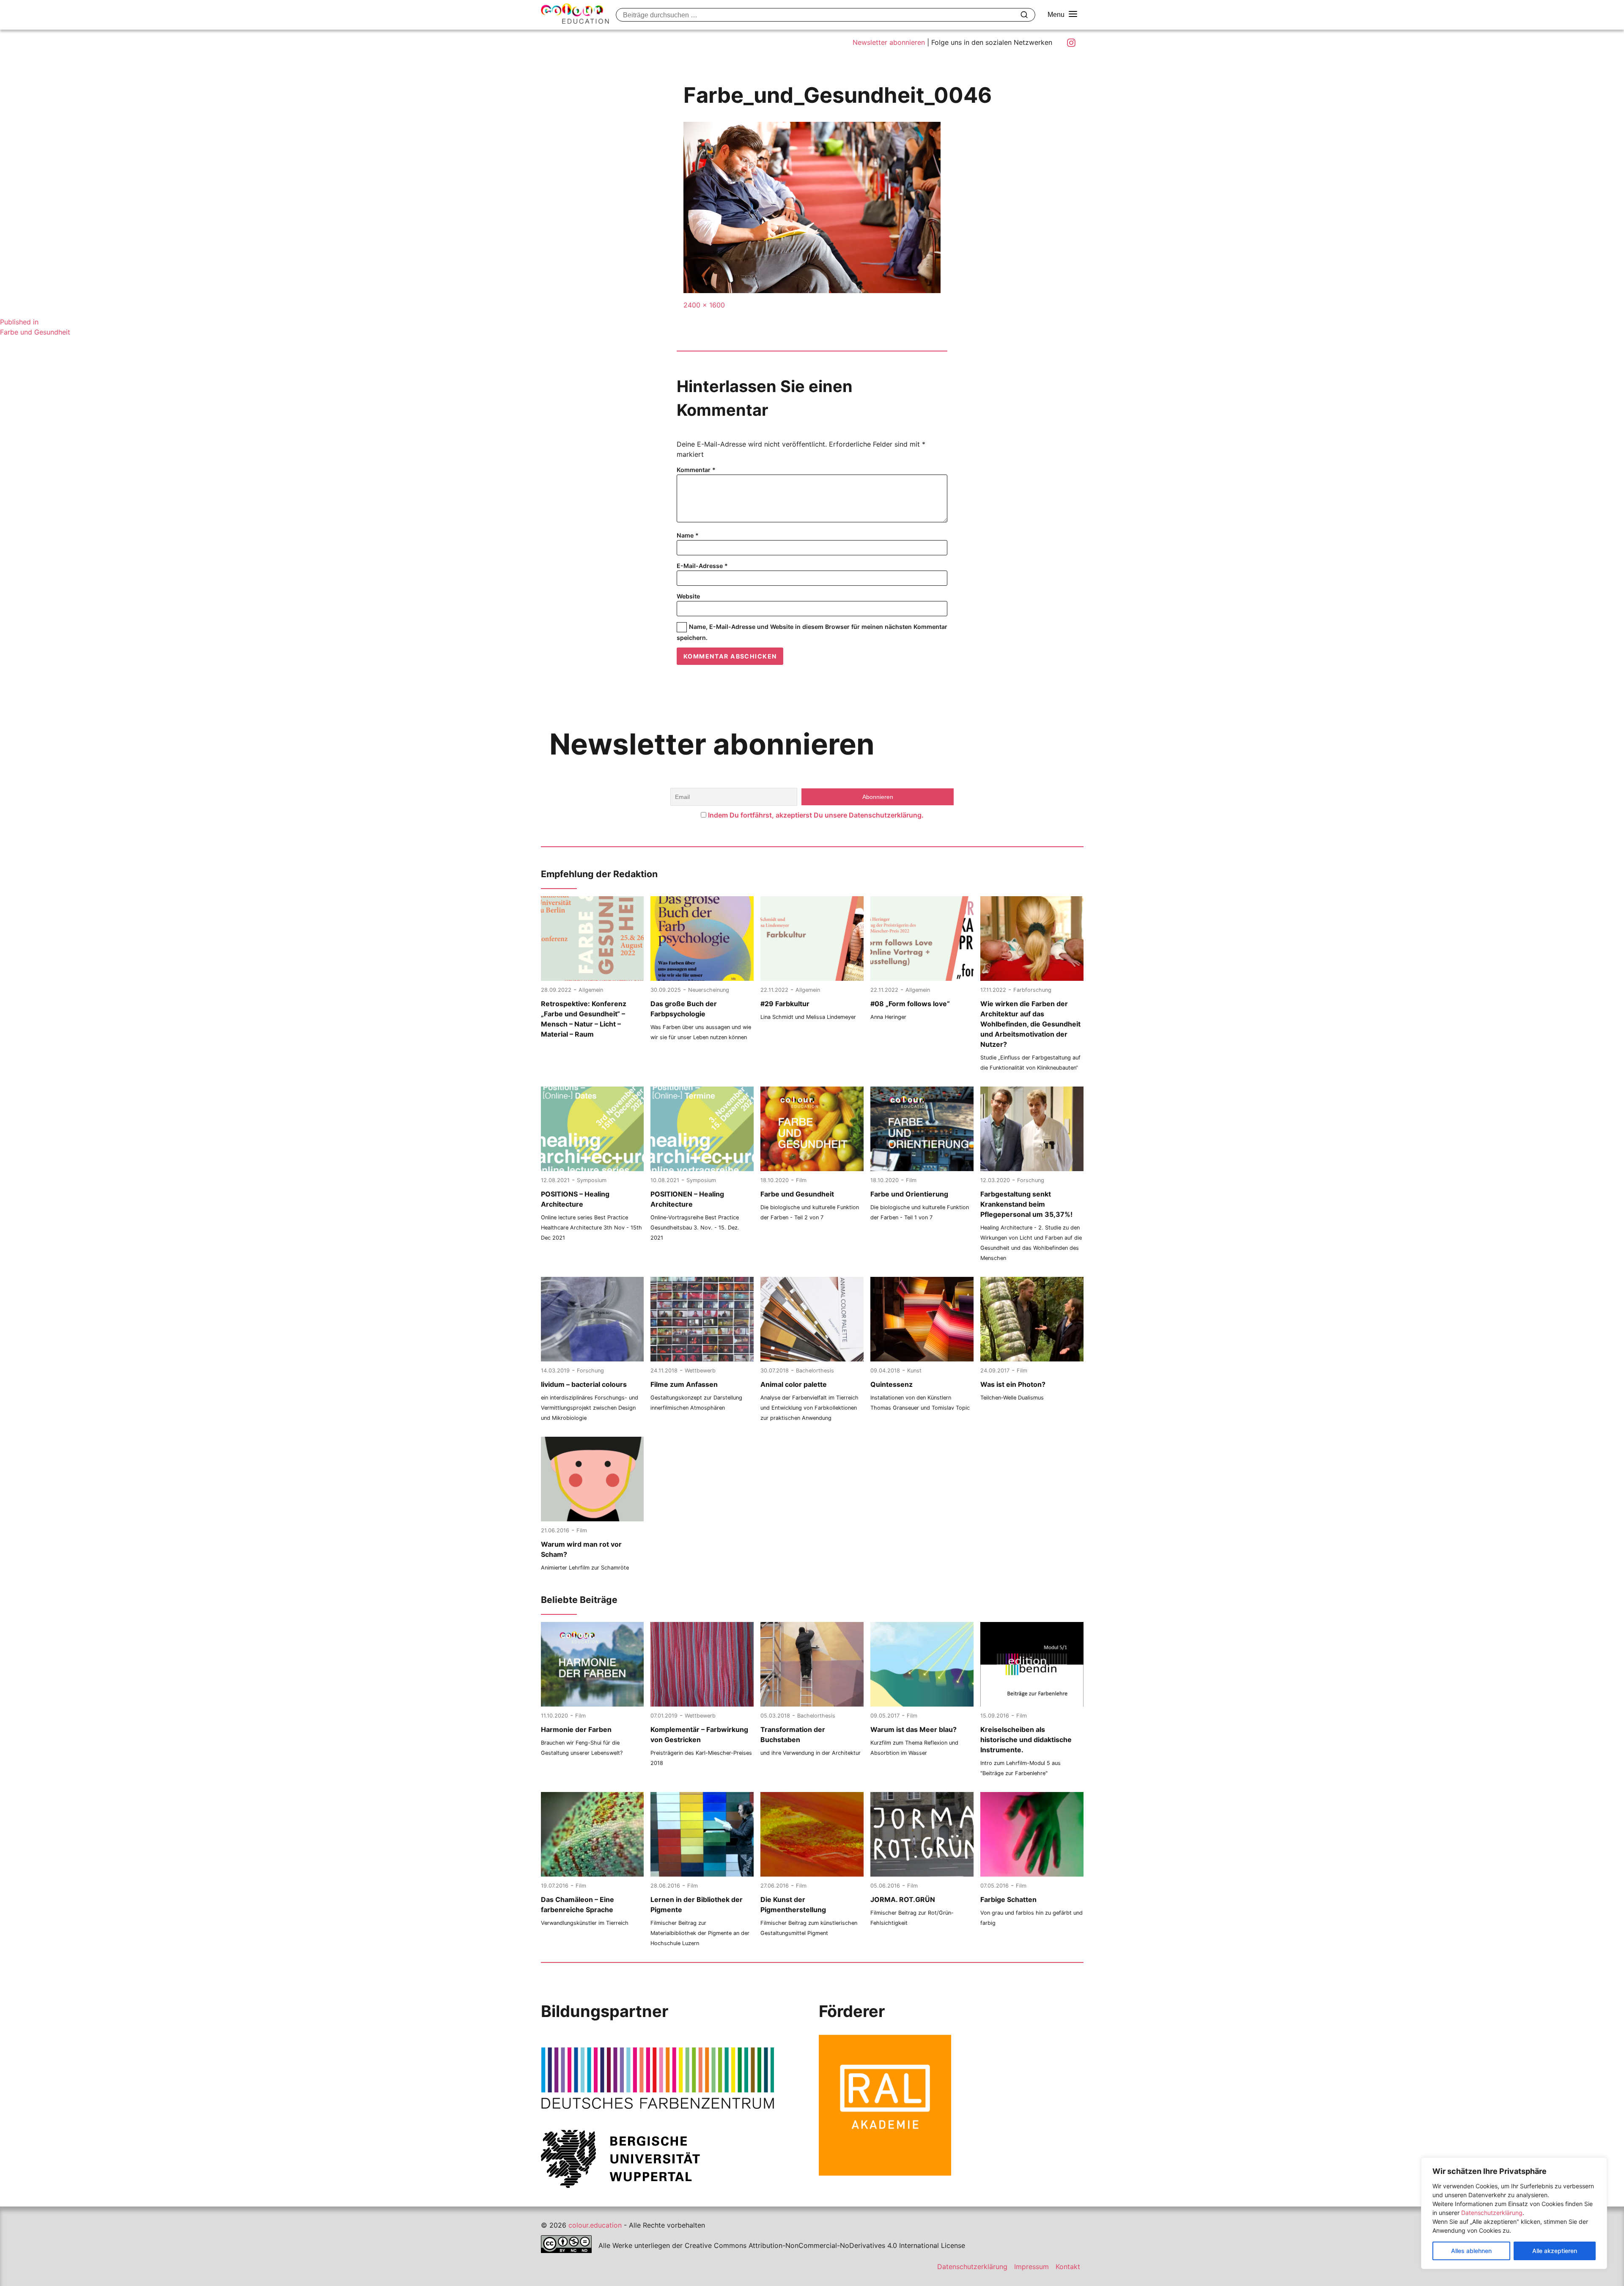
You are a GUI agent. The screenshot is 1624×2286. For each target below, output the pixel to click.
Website (688, 596)
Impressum (1031, 2267)
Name (688, 535)
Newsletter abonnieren (889, 42)
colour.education (595, 2225)
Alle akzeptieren (1555, 2251)
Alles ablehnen (1471, 2251)
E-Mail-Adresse (702, 566)
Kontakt (1068, 2267)
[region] (1514, 2213)
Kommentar (696, 470)
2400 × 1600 (704, 305)
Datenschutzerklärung (1492, 2213)
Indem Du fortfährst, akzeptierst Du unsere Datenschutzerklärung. (816, 815)
